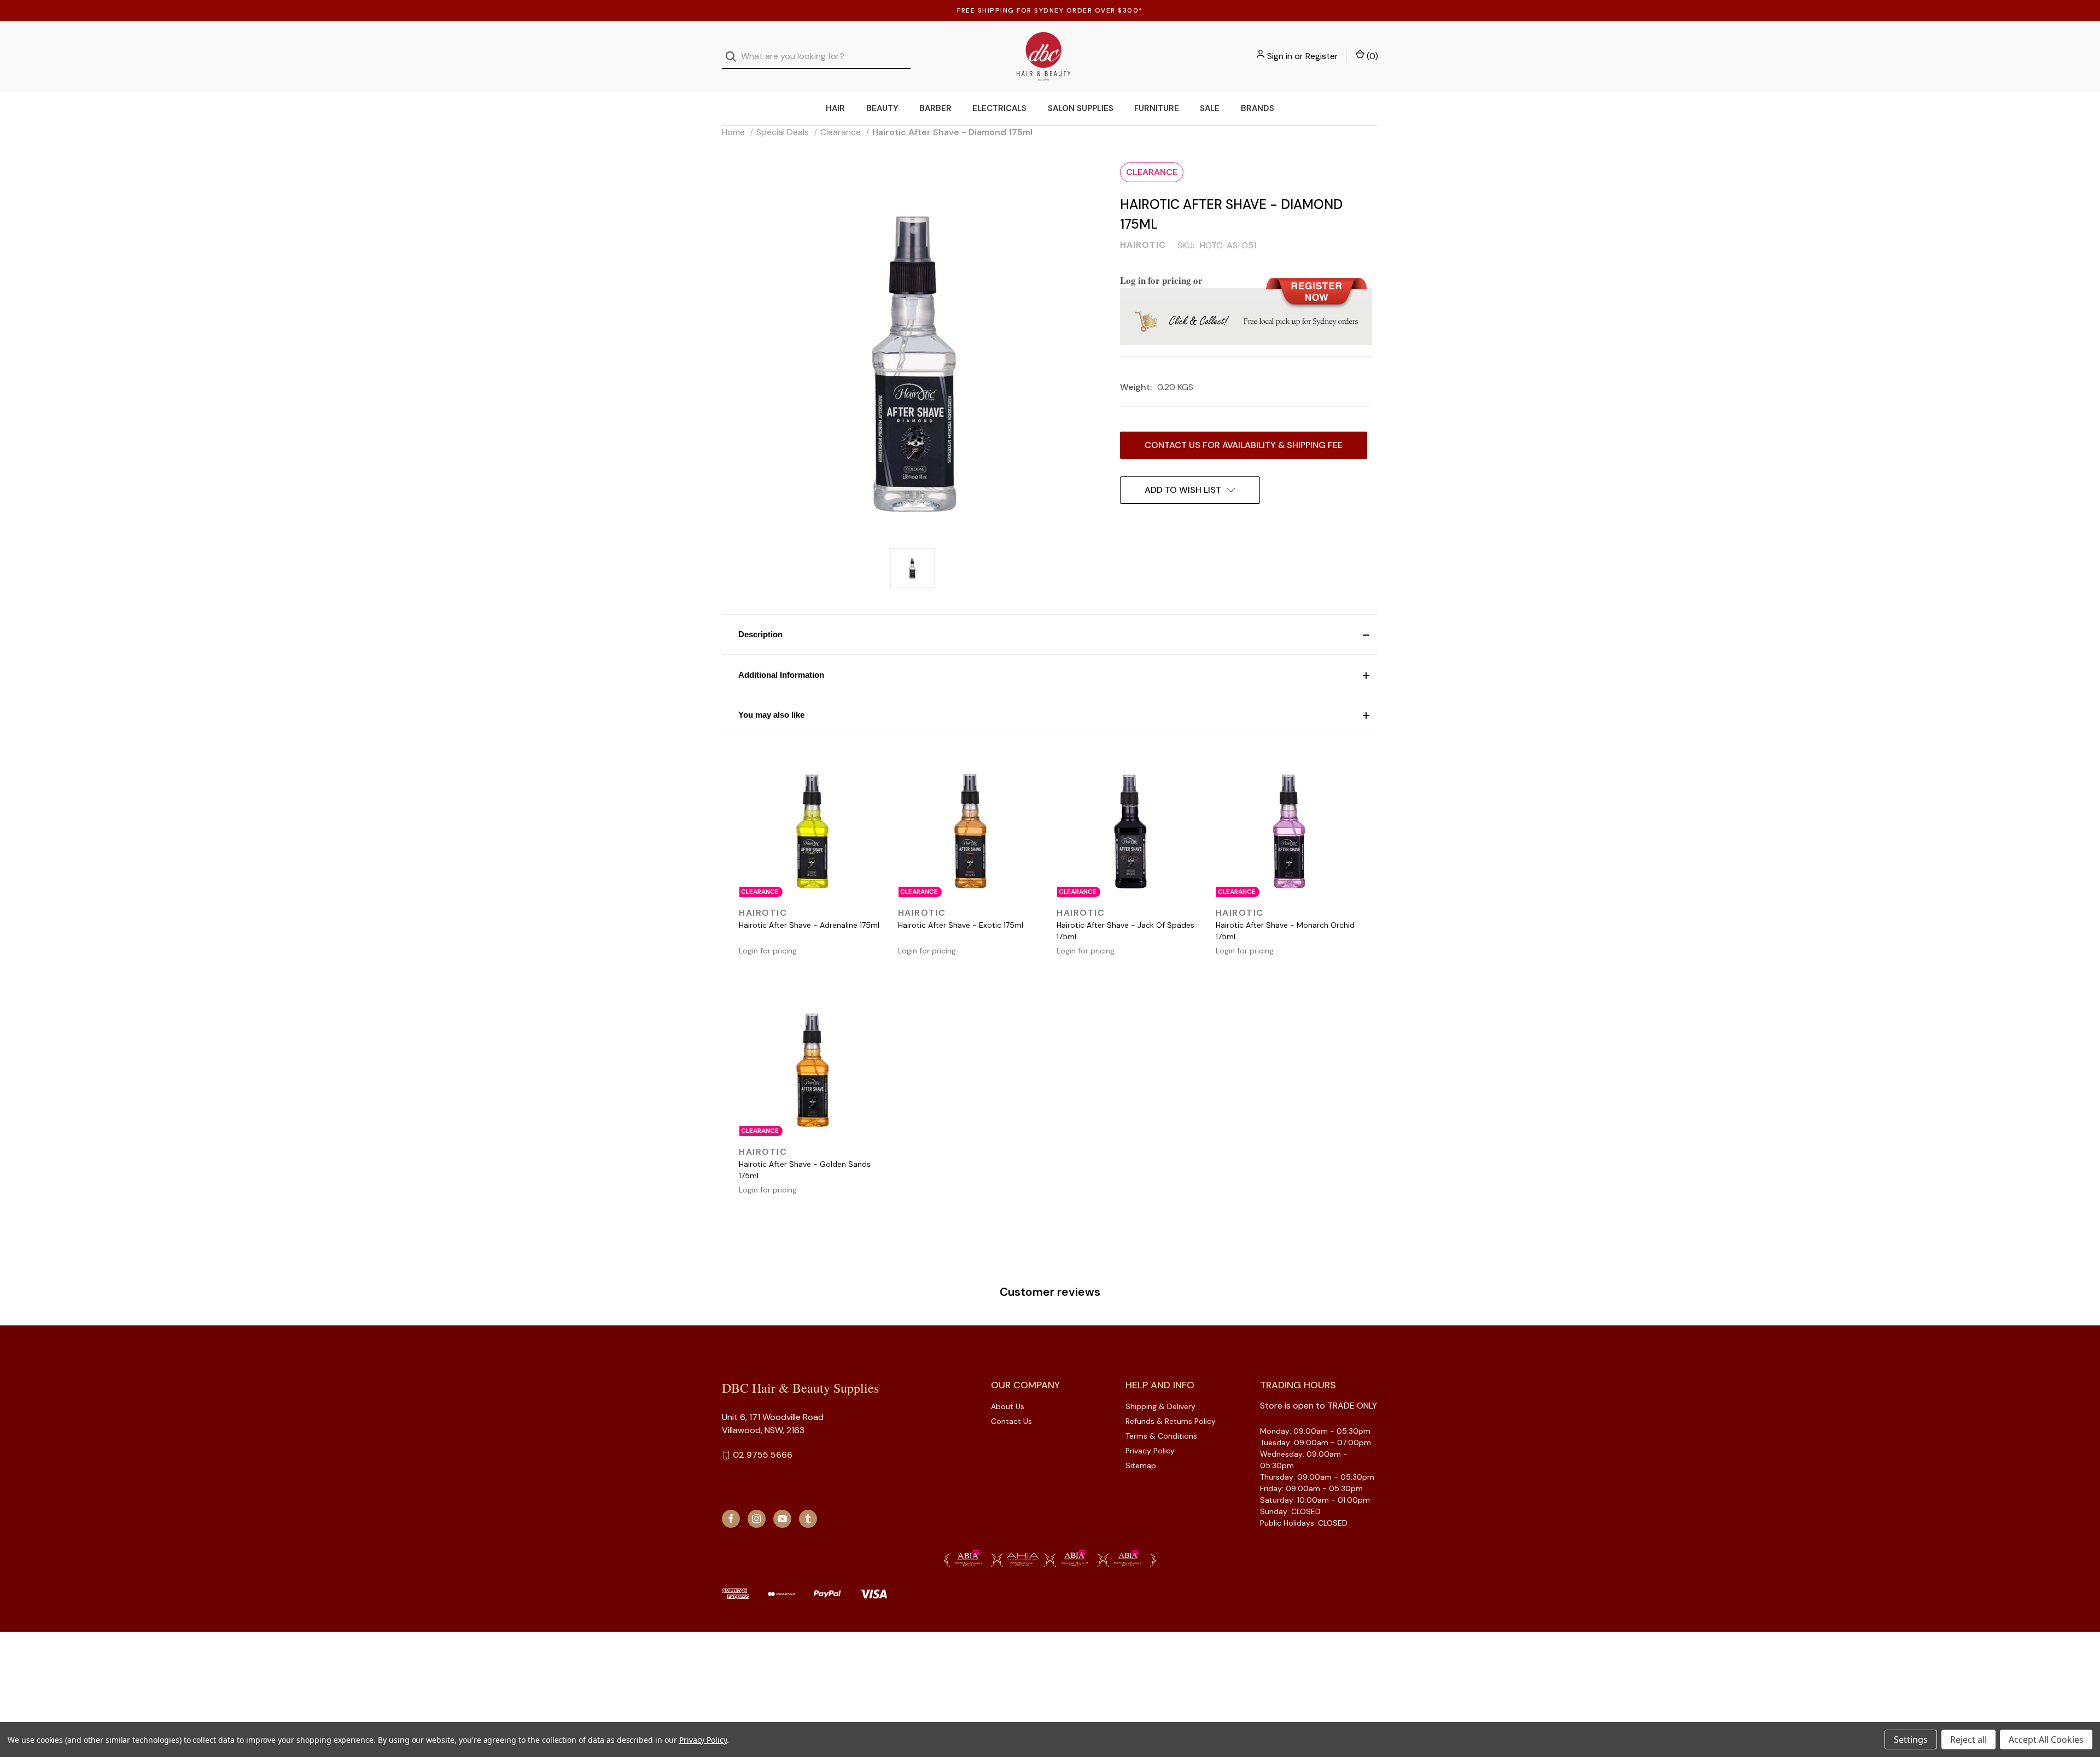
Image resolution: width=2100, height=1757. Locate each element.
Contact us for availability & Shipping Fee (1244, 445)
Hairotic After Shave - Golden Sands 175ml (805, 1170)
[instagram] (757, 1519)
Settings (1911, 1739)
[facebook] (731, 1519)
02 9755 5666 (763, 1455)
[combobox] (816, 57)
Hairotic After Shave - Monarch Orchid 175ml (1285, 931)
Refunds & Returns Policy (1171, 1421)
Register (1322, 56)
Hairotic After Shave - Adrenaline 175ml (809, 925)
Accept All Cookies (2046, 1739)
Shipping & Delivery (1160, 1406)
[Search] (734, 57)
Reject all (1968, 1739)
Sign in (1280, 56)
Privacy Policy (1150, 1451)
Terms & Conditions (1161, 1436)
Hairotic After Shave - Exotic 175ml (961, 925)
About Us (1008, 1406)
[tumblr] (808, 1519)
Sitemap (1141, 1465)
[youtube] (782, 1519)
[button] (1050, 635)
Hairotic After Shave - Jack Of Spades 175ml (1125, 931)
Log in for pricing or (1161, 280)
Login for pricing (768, 951)
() (1371, 56)
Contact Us (1011, 1421)
